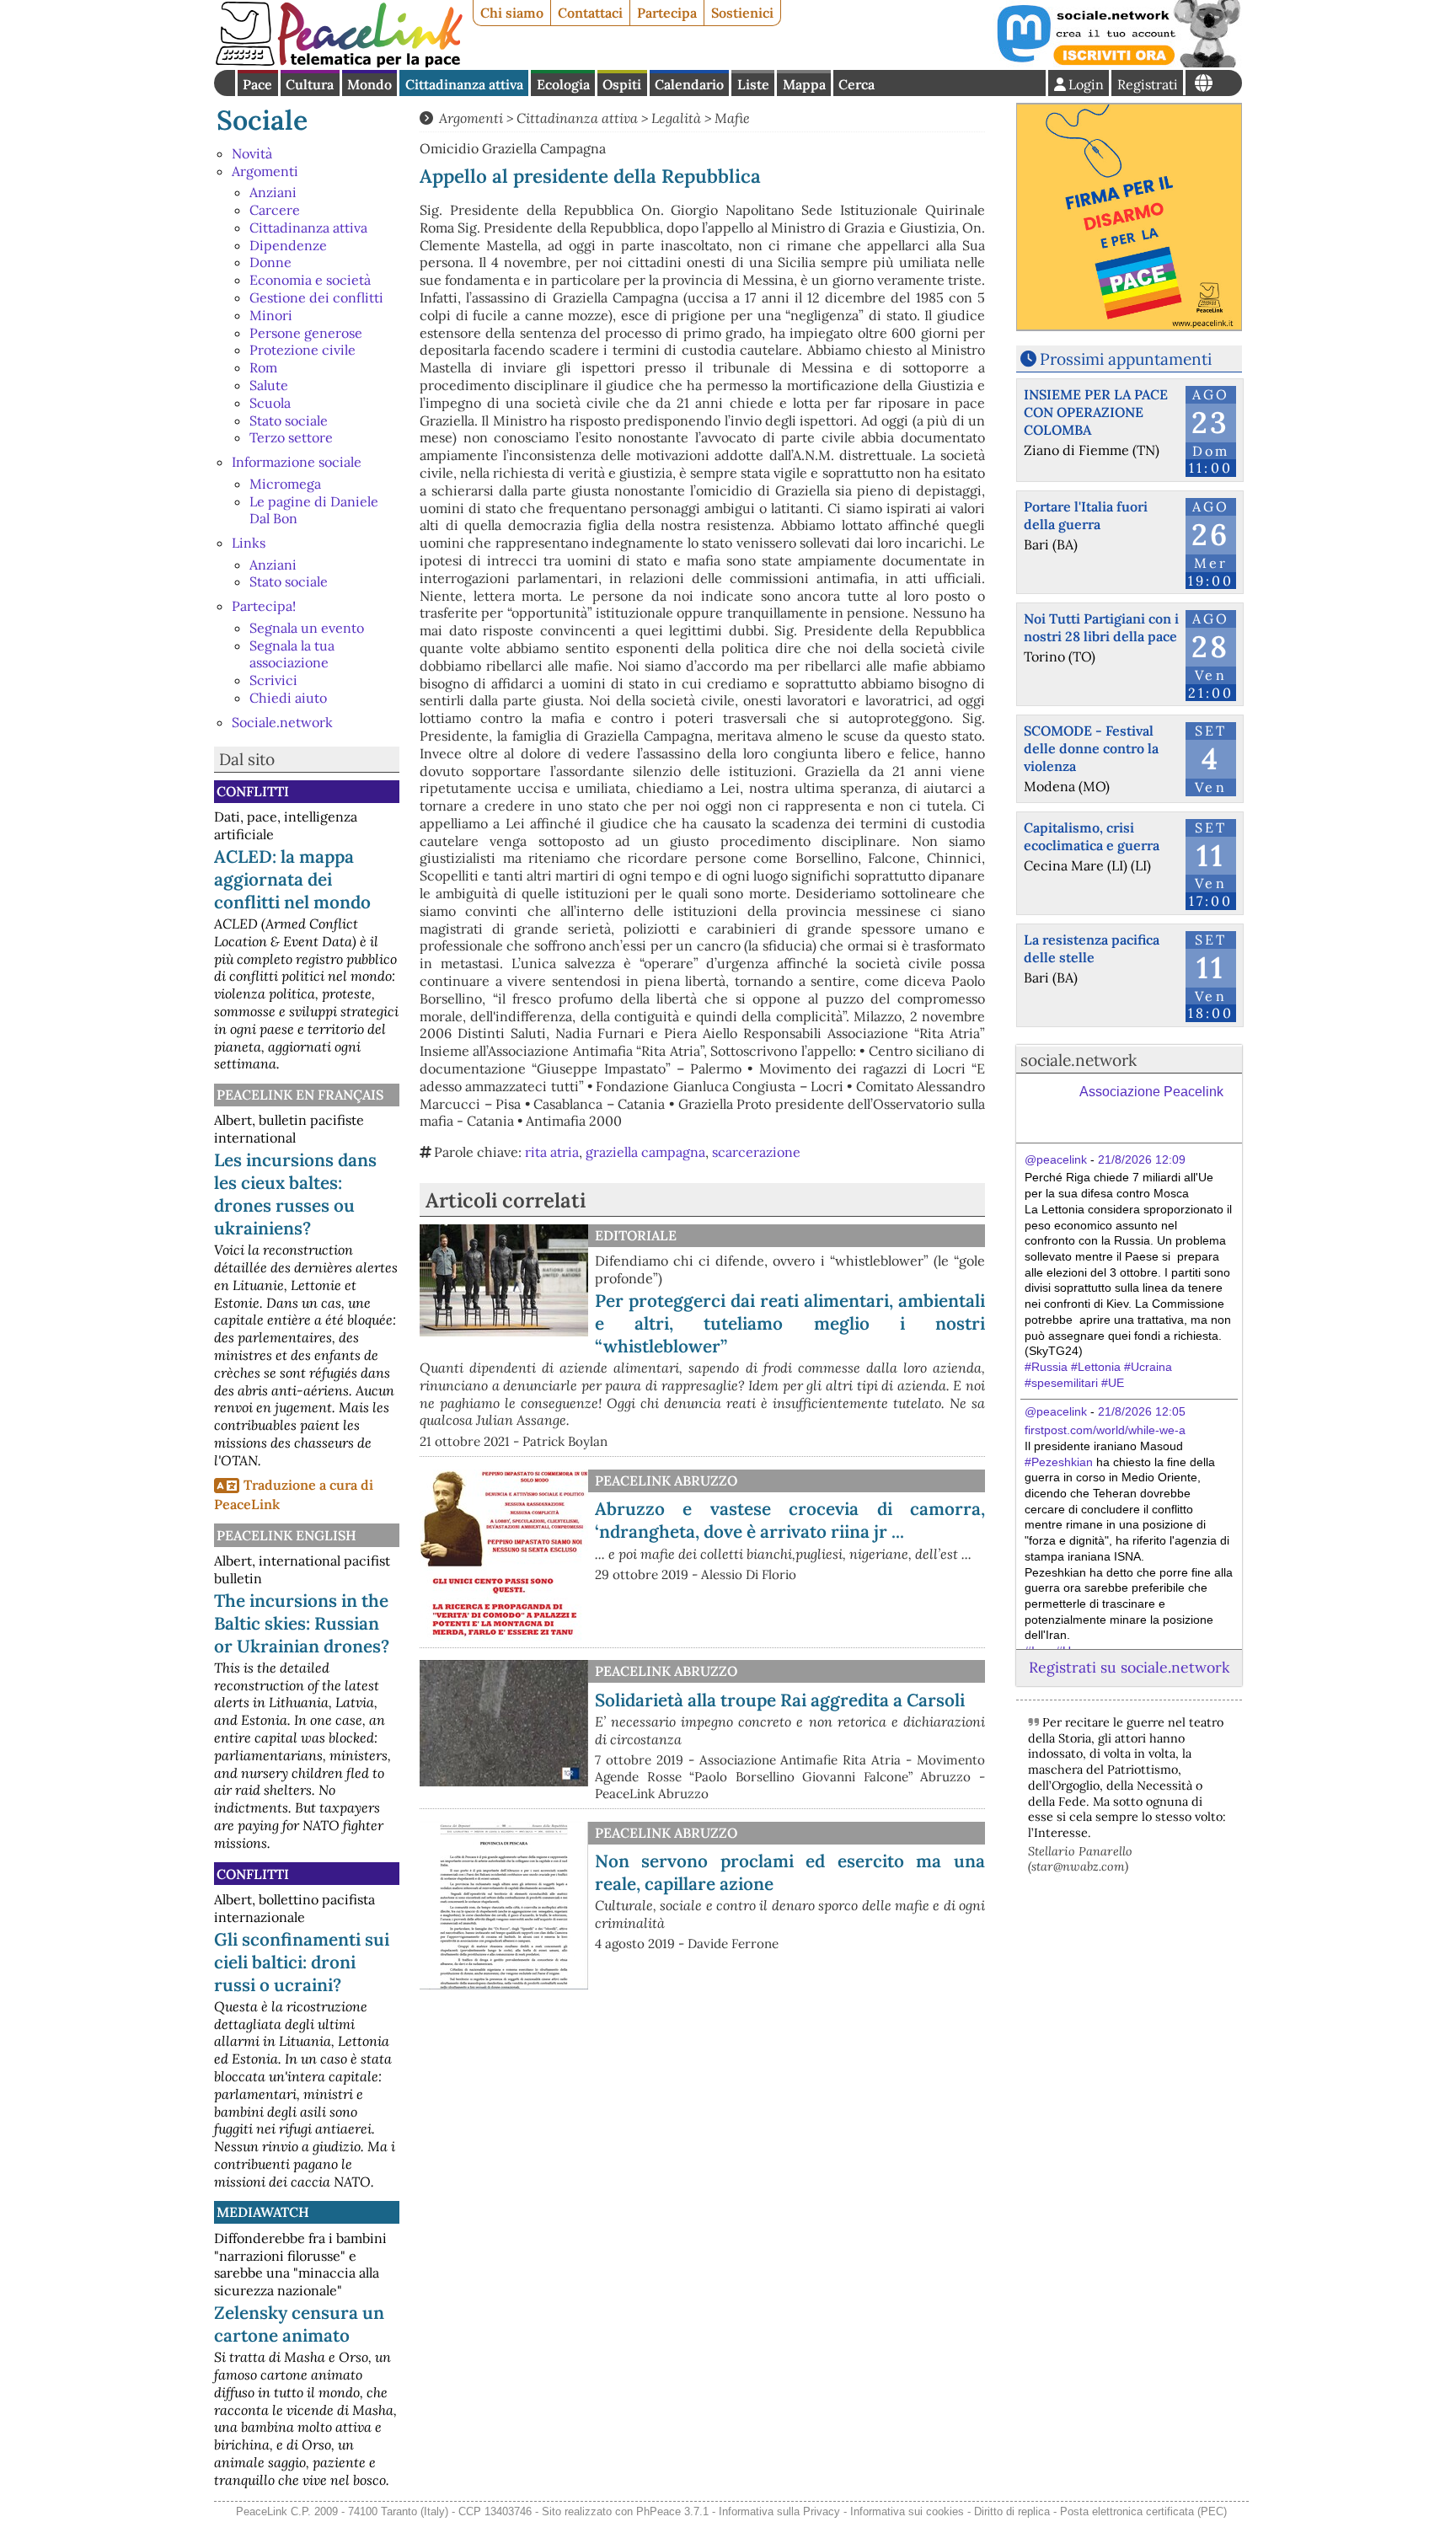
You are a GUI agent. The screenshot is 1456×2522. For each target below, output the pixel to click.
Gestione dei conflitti (316, 297)
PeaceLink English (286, 1535)
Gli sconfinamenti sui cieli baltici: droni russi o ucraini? (302, 1962)
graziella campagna (645, 1152)
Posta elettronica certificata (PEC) (1143, 2511)
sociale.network (1079, 1060)
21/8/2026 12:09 (1142, 1159)
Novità (252, 153)
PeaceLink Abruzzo (666, 1481)
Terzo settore (291, 437)
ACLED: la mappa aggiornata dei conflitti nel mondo (292, 879)
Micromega (285, 484)
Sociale (262, 120)
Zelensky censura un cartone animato (299, 2324)
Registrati (1148, 84)
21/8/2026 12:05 (1142, 1411)
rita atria (552, 1152)
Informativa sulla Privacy (779, 2511)
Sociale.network (282, 722)
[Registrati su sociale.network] (1117, 62)
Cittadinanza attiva (464, 84)
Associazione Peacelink (1151, 1092)
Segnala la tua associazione (292, 654)
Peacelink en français (300, 1095)
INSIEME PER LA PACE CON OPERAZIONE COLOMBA (1096, 412)
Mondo (369, 84)
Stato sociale (289, 420)
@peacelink (1056, 1159)
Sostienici (742, 13)
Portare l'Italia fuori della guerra (1086, 515)
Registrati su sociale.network (1129, 1667)
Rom (263, 367)
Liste (753, 84)
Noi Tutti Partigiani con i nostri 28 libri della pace (1101, 627)
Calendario (689, 84)
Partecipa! (264, 606)
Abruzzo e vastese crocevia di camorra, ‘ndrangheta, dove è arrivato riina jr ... (790, 1520)
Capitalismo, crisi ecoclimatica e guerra (1092, 836)
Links (249, 543)
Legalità (676, 118)
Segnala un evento (307, 628)
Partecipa (667, 13)
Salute (269, 385)
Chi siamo (512, 13)
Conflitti (253, 791)
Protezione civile (302, 350)
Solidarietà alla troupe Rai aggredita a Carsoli (780, 1700)
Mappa (804, 84)
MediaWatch (263, 2212)
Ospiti (622, 84)
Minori (271, 315)
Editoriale (636, 1235)
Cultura (310, 84)
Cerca (856, 84)
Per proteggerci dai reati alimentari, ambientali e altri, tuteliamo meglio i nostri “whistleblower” (790, 1323)
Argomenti (265, 171)
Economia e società (310, 280)
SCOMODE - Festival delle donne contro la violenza (1091, 748)
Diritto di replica (1012, 2511)
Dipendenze (288, 245)
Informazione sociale (297, 462)
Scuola (270, 403)
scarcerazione (756, 1152)
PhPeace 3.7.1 (672, 2511)
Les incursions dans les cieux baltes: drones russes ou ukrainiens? (295, 1194)
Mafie (732, 118)
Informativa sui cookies (907, 2511)
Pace (257, 84)
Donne (270, 262)
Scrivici (273, 680)
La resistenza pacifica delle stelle (1092, 948)
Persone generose (306, 333)
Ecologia (563, 84)
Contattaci (590, 13)
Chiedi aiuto (288, 698)
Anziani (273, 192)
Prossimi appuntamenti (1126, 359)
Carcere (275, 210)
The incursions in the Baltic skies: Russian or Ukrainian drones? (302, 1623)
